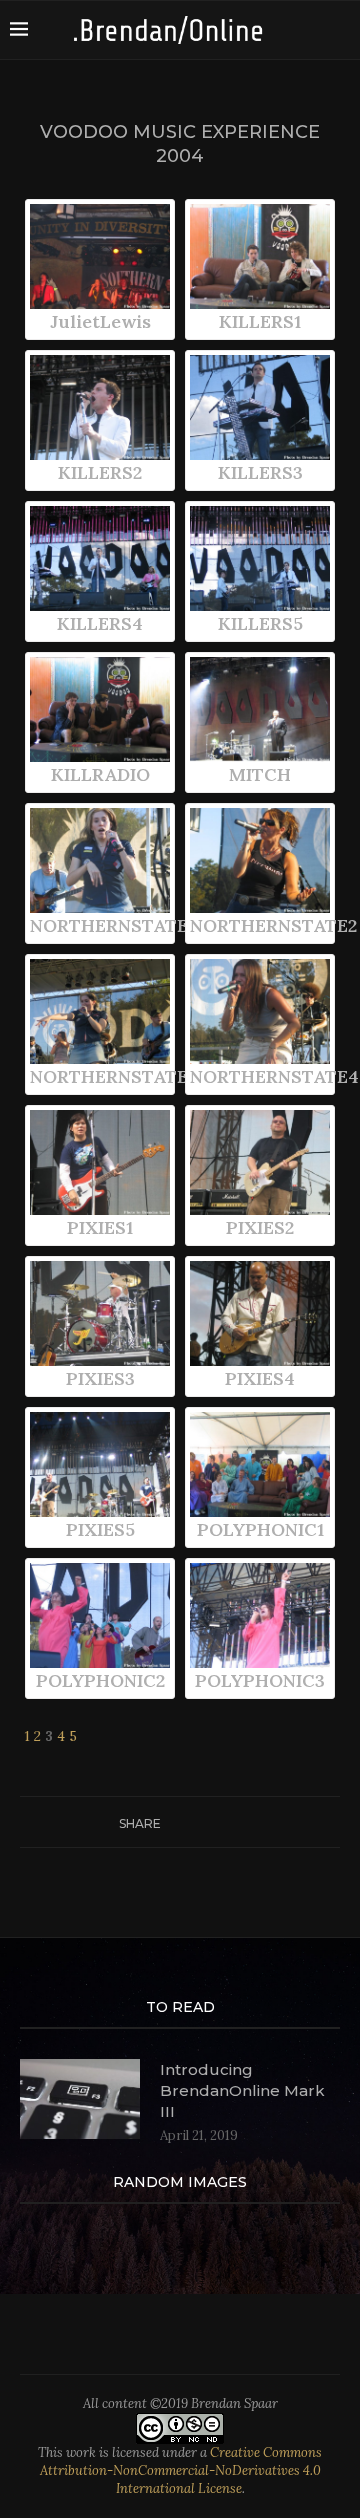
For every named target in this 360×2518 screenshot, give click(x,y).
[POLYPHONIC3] (260, 1615)
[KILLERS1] (260, 256)
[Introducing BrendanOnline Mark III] (80, 2099)
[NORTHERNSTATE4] (260, 1011)
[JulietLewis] (100, 256)
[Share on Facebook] (170, 1822)
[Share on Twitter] (189, 1822)
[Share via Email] (246, 1822)
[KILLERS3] (260, 407)
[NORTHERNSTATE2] (260, 860)
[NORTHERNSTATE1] (100, 860)
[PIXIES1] (100, 1162)
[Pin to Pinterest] (208, 1822)
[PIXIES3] (100, 1313)
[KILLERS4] (100, 558)
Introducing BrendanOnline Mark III (242, 2090)
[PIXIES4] (260, 1313)
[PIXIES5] (100, 1464)
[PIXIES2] (260, 1162)
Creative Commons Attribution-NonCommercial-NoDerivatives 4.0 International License (181, 2470)
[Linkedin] (344, 30)
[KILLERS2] (100, 407)
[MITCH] (260, 709)
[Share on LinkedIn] (227, 1822)
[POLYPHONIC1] (260, 1464)
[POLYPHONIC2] (100, 1615)
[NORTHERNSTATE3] (100, 1011)
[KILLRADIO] (100, 709)
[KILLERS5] (260, 558)
